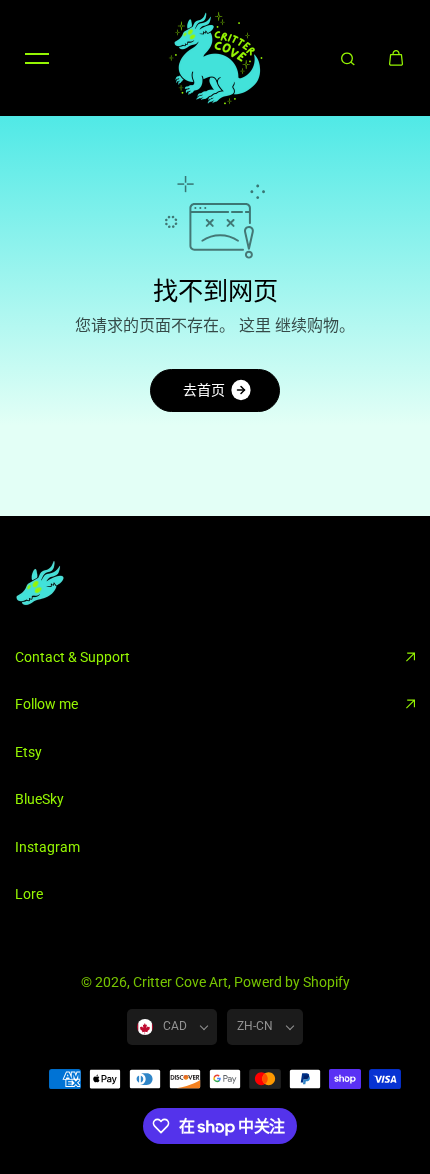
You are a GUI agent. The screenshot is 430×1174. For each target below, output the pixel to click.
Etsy (28, 752)
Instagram (47, 847)
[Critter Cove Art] (215, 58)
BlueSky (39, 799)
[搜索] (348, 58)
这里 (255, 325)
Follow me (46, 704)
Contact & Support (72, 657)
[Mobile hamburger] (37, 58)
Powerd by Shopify (292, 982)
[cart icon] (396, 58)
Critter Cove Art (180, 982)
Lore (29, 894)
